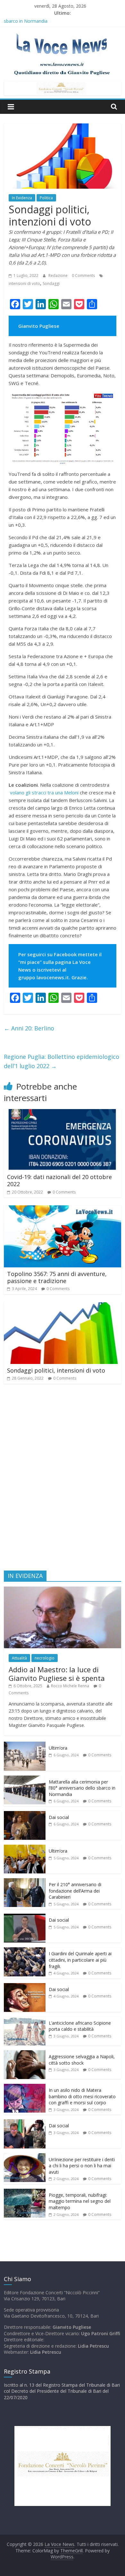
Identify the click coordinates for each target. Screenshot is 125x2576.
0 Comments (83, 276)
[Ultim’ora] (25, 1745)
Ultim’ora (58, 1748)
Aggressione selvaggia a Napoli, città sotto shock (82, 2060)
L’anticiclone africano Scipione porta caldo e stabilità (80, 2026)
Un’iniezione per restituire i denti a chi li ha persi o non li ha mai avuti (82, 2166)
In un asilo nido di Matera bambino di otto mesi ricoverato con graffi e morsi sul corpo (82, 2096)
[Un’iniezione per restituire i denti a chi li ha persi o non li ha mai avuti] (25, 2157)
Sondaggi (51, 284)
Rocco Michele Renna (70, 1686)
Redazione (58, 276)
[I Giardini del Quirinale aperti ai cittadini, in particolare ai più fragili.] (25, 1951)
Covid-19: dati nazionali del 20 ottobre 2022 (59, 1180)
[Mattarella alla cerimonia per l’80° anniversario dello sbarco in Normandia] (25, 1779)
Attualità (19, 1658)
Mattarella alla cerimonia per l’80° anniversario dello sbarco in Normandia (82, 1788)
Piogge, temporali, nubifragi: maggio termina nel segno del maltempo (80, 2201)
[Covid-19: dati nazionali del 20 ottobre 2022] (63, 1113)
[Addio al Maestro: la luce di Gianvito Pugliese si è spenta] (63, 1590)
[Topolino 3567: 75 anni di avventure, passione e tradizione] (63, 1209)
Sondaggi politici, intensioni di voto (56, 1370)
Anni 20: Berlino (29, 1028)
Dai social (59, 1817)
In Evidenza (22, 198)
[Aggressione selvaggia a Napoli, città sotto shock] (25, 2054)
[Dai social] (25, 1814)
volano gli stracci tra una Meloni (45, 792)
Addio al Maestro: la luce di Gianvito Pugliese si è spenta (57, 1674)
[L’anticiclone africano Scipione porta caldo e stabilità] (25, 2020)
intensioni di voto (24, 284)
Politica (46, 198)
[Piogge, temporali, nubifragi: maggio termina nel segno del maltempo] (25, 2192)
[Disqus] (63, 1480)
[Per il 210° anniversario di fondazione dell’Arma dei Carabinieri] (25, 1882)
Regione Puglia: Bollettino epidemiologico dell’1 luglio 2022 (62, 1061)
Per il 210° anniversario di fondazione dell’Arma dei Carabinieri (75, 1891)
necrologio (45, 1658)
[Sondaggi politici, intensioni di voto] (63, 1306)
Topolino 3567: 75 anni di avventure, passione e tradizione (57, 1277)
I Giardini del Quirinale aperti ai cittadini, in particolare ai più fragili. (80, 1960)
